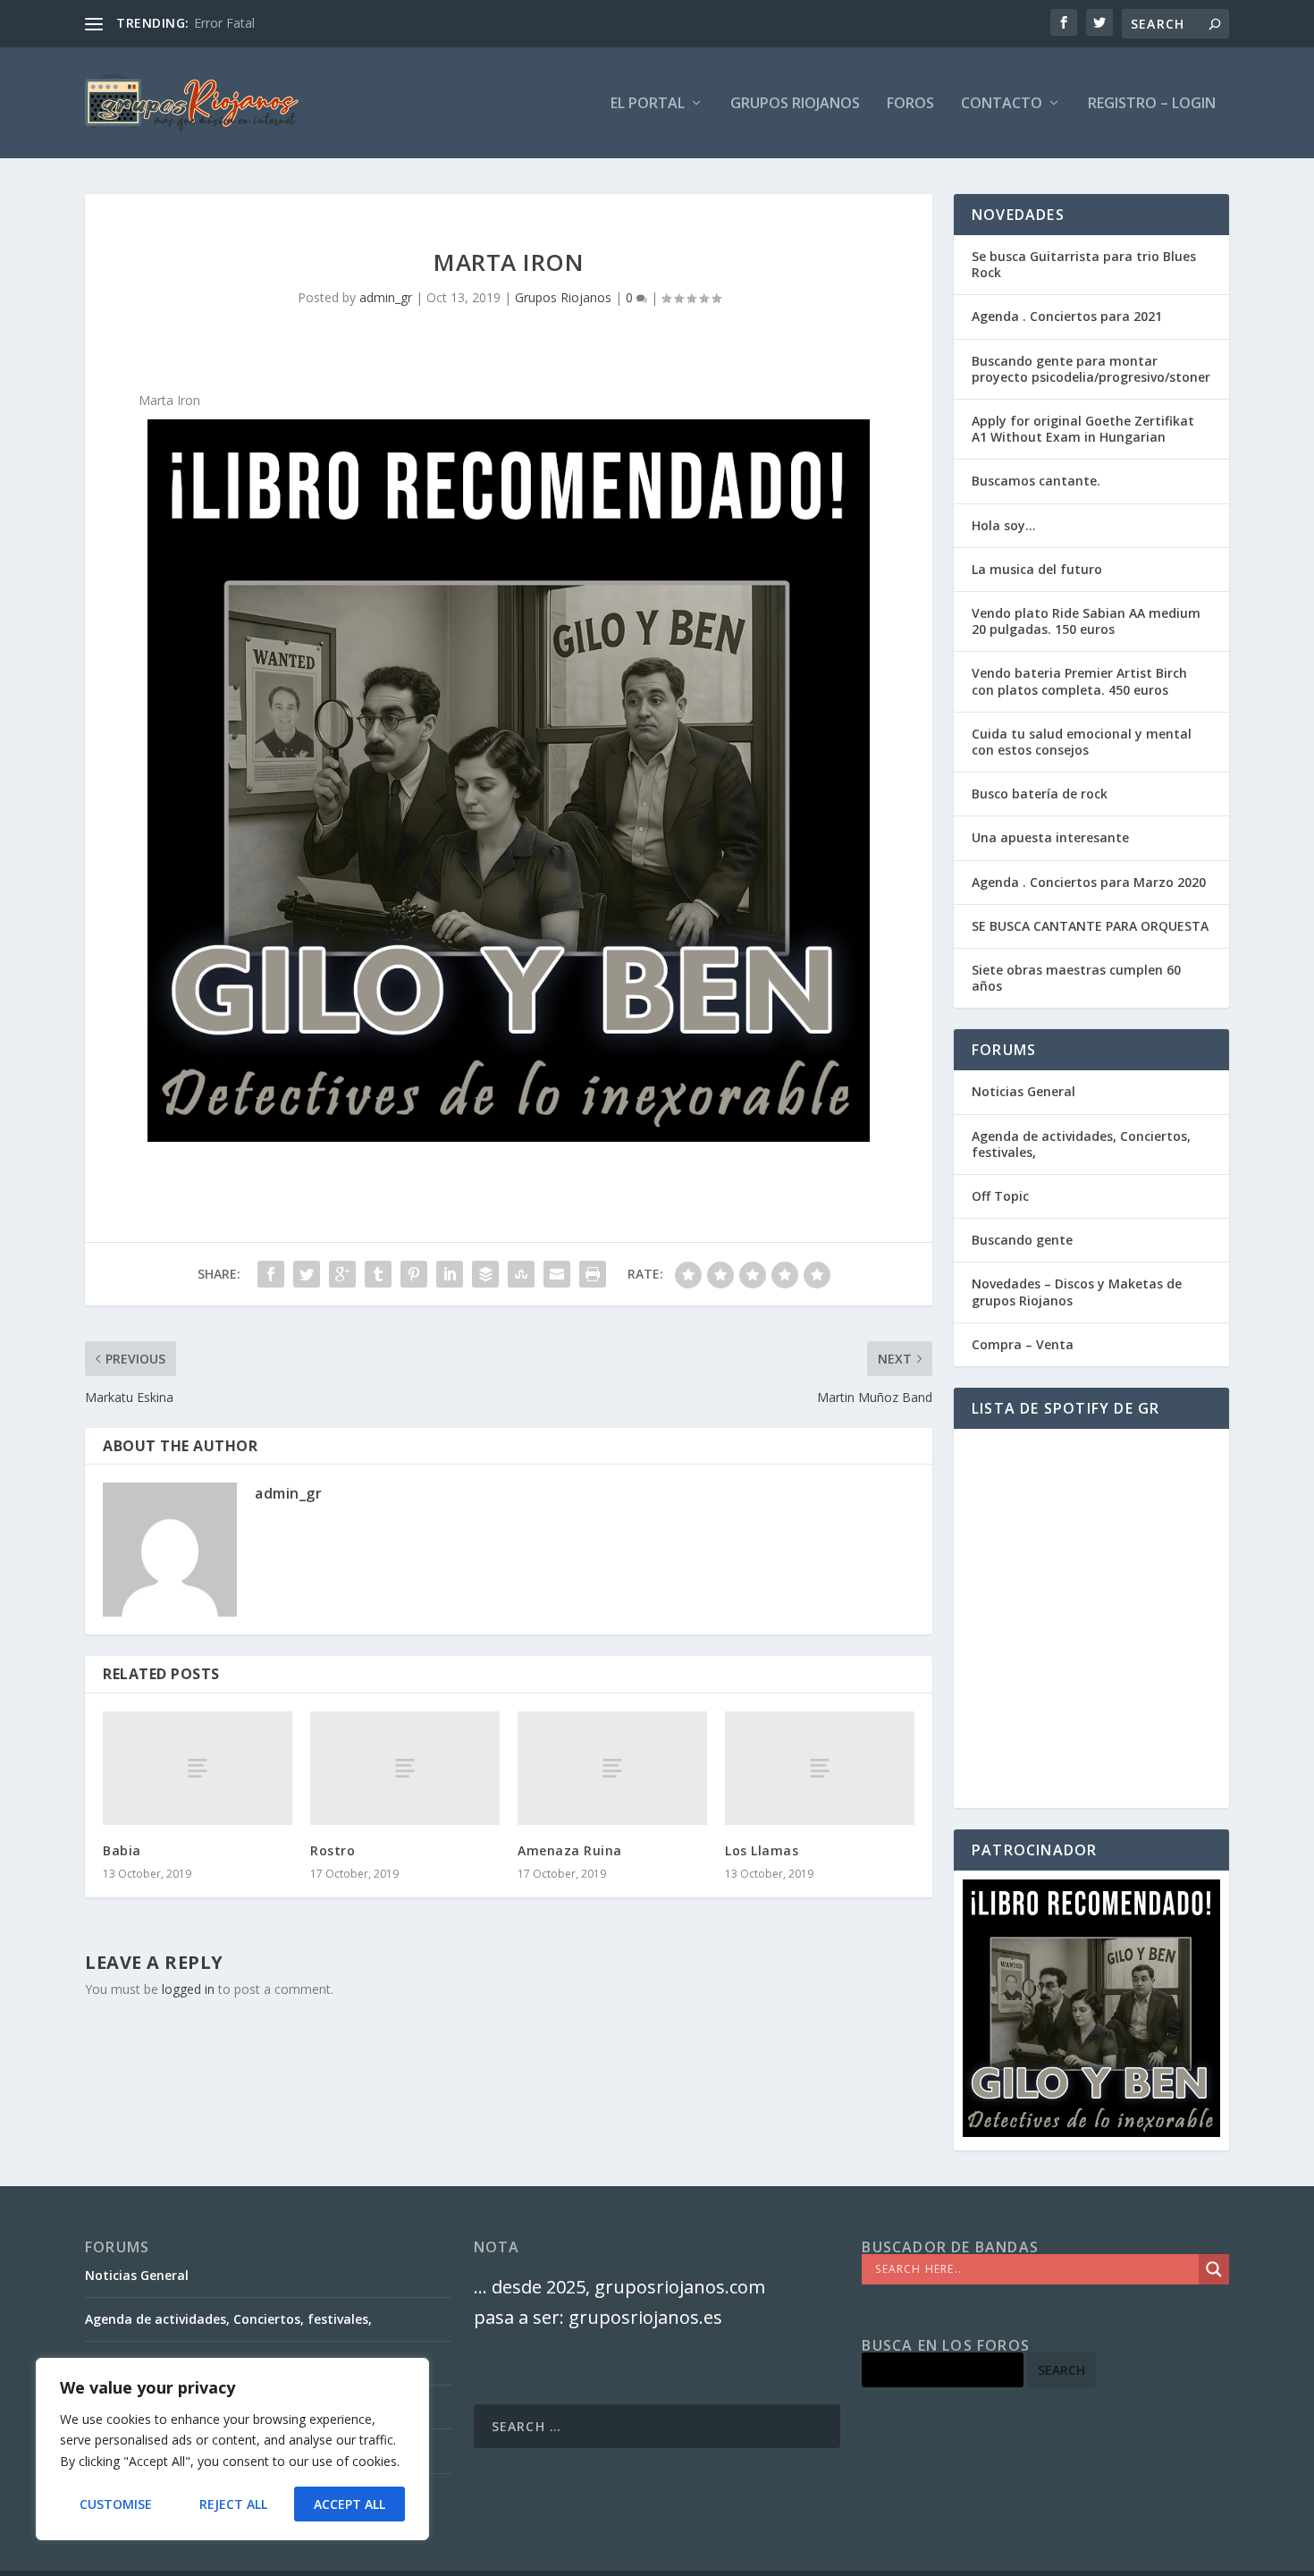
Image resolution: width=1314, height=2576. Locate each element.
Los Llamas (762, 1850)
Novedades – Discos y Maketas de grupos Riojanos (1077, 1292)
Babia (122, 1850)
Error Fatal (224, 23)
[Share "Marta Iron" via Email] (557, 1274)
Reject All (233, 2504)
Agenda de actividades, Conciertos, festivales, (1081, 1144)
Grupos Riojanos (563, 297)
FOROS (910, 104)
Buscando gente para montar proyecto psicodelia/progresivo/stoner (1091, 369)
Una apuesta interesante (1050, 837)
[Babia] (198, 1768)
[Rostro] (405, 1768)
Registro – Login (1152, 104)
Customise (116, 2504)
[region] (232, 2449)
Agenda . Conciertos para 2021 (1067, 316)
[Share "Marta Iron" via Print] (593, 1274)
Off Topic (1000, 1196)
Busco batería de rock (1040, 794)
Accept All (350, 2504)
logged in (188, 1989)
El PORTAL (648, 104)
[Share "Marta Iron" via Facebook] (271, 1274)
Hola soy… (1004, 525)
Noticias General (1023, 1091)
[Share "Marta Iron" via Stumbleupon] (521, 1274)
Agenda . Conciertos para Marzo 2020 (1089, 882)
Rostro (333, 1850)
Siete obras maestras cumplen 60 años (1076, 978)
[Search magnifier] (1214, 2269)
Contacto (1002, 104)
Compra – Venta (1023, 1344)
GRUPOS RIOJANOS (795, 104)
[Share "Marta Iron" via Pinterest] (414, 1274)
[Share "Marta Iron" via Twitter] (307, 1274)
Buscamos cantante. (1036, 481)
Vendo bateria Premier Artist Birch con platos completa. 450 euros (1079, 681)
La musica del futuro (1037, 569)
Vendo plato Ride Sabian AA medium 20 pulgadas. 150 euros (1086, 621)
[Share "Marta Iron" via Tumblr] (378, 1274)
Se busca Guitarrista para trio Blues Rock (1084, 264)
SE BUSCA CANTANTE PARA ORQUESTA (1090, 926)
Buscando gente (1022, 1240)
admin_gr (386, 297)
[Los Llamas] (820, 1768)
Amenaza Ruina (570, 1850)
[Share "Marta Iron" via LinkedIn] (450, 1274)
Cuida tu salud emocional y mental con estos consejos (1082, 742)
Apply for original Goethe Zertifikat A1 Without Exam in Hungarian (1083, 429)
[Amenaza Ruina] (612, 1768)
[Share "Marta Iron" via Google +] (342, 1274)
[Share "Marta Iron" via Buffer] (485, 1274)
